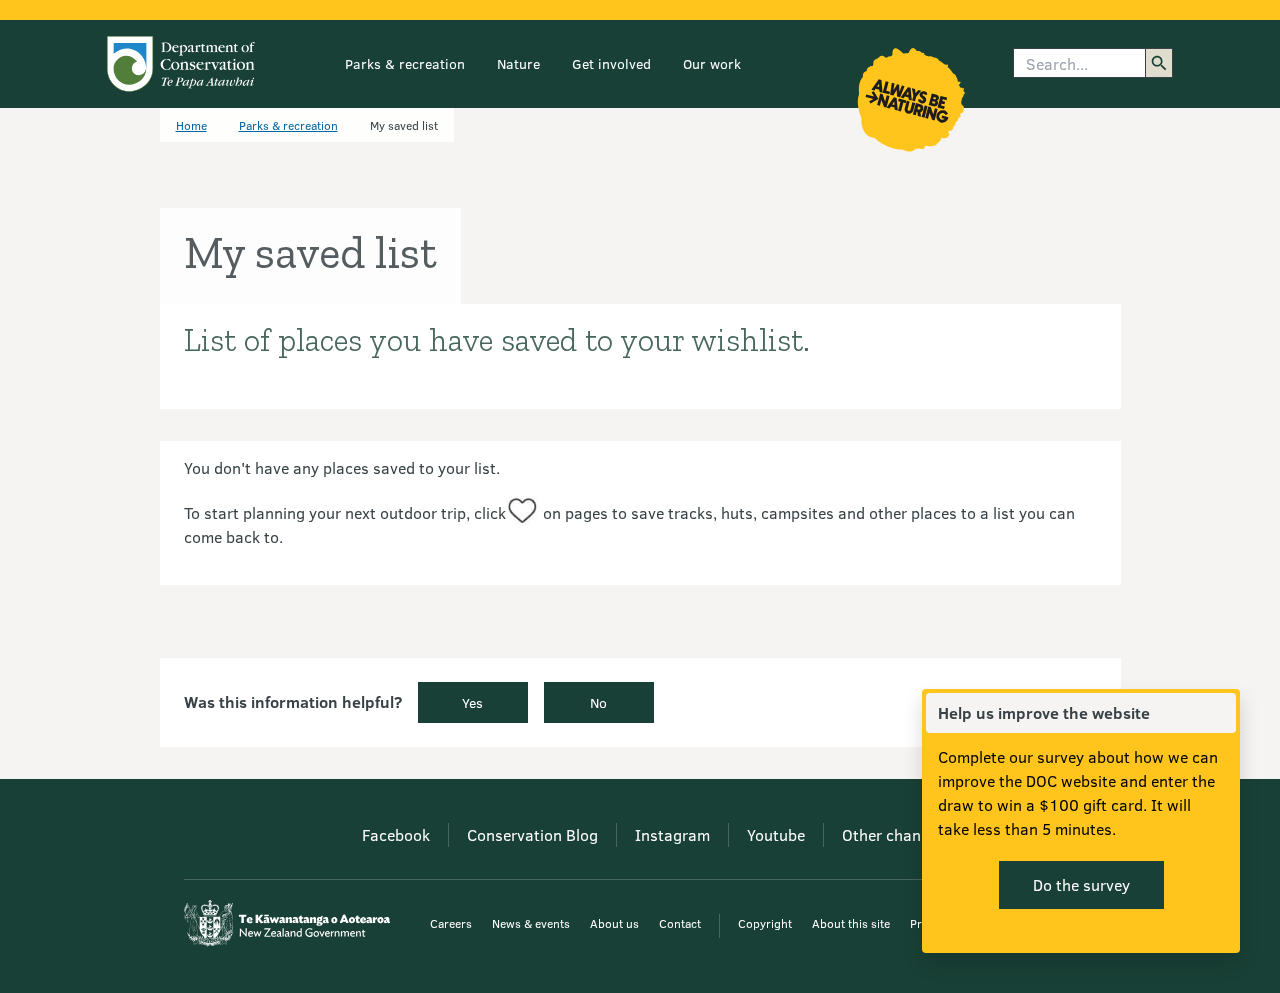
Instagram (672, 834)
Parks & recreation (405, 63)
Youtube (776, 834)
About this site (851, 923)
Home (191, 125)
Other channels (896, 834)
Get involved (611, 63)
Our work (712, 63)
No (598, 702)
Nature (518, 63)
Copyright (765, 923)
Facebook (396, 834)
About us (614, 923)
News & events (531, 923)
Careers (451, 923)
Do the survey (1081, 884)
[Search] (1159, 63)
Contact (680, 923)
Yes (472, 702)
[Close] (1220, 713)
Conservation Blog (532, 834)
